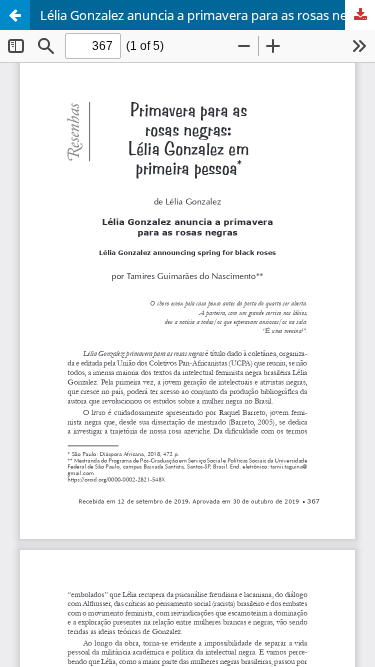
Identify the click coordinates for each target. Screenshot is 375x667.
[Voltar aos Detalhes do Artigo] (15, 15)
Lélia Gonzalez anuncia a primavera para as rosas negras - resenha (207, 15)
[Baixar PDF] (360, 15)
